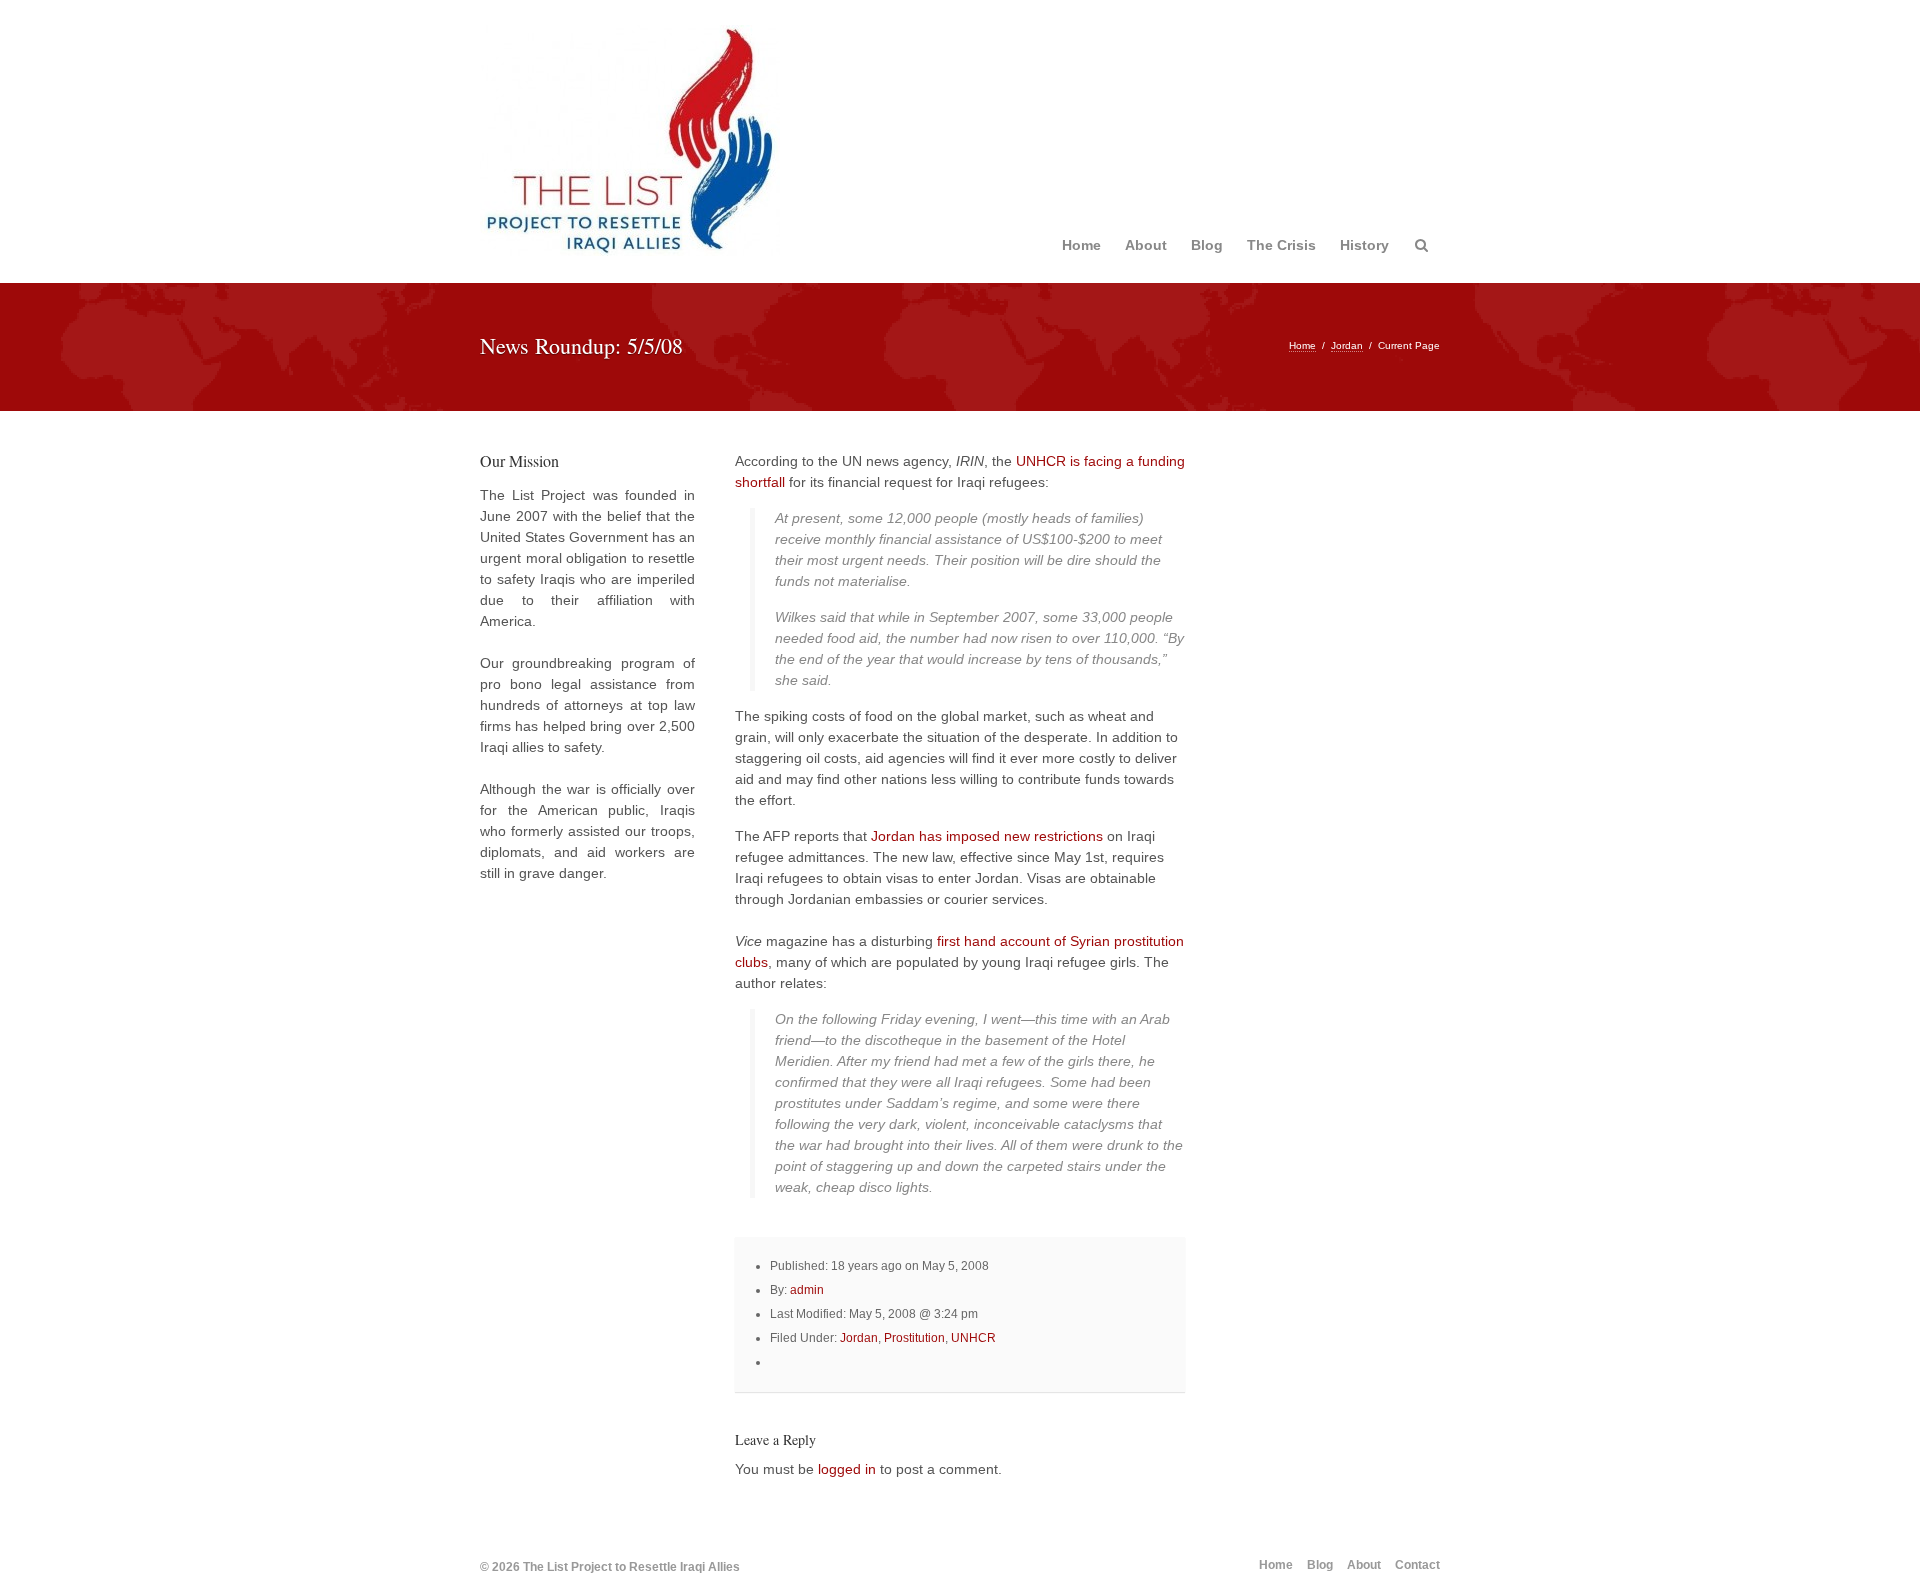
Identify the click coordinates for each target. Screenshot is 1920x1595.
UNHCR (973, 1338)
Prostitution (914, 1338)
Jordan (1347, 345)
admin (807, 1290)
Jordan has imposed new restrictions (987, 836)
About (1146, 245)
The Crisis (1281, 245)
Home (1081, 245)
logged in (847, 1469)
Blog (1207, 245)
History (1364, 245)
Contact (1417, 1565)
